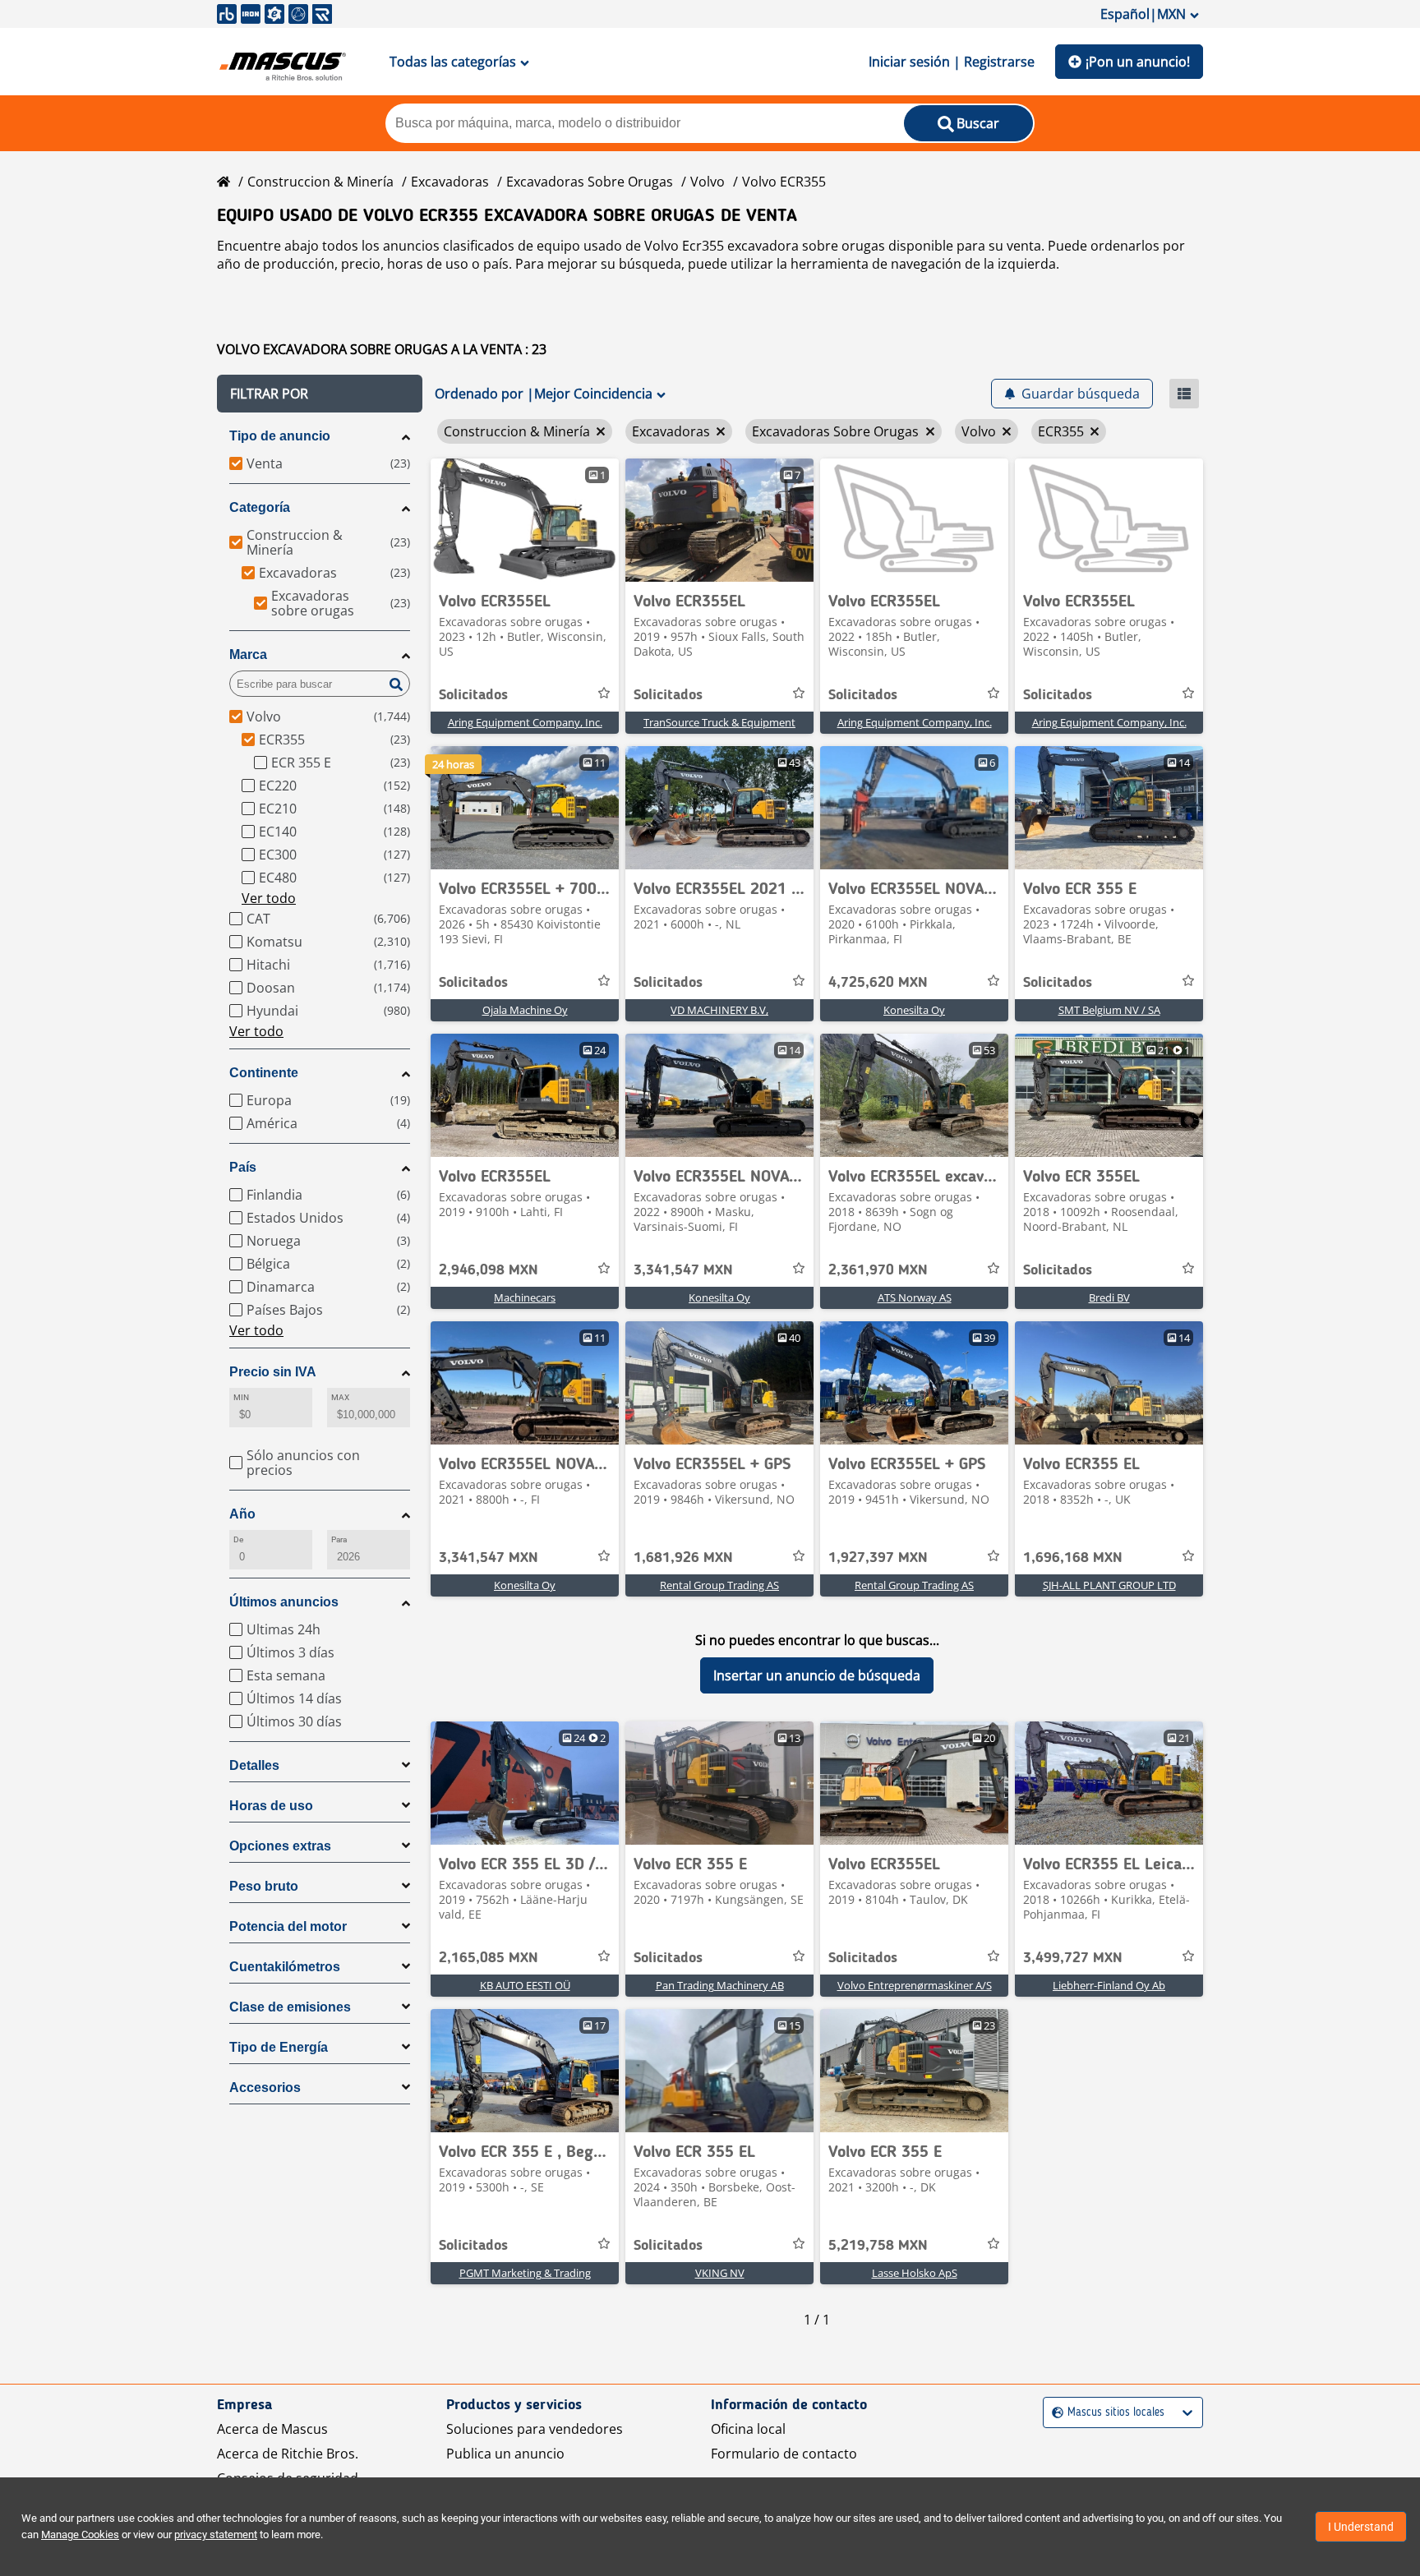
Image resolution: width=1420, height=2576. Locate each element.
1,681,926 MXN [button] (683, 1558)
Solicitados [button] (473, 695)
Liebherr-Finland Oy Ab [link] (1109, 1985)
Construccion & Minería (320, 182)
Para (339, 1539)
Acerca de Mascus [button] (272, 2429)
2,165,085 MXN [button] (489, 1958)
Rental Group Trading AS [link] (719, 1585)
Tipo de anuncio (280, 436)
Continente (264, 1073)
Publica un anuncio (505, 2454)
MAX (340, 1397)
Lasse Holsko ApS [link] (915, 2273)
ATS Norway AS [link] (915, 1297)
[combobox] (1054, 2413)
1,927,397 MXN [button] (878, 1558)
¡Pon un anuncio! (1138, 62)
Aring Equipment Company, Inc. (525, 722)
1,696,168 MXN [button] (1073, 1558)
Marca (248, 654)
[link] (525, 520)
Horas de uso (271, 1806)
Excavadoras (450, 182)
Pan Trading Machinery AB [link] (720, 1985)
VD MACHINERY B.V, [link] (719, 1010)
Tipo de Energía (279, 2047)
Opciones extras (280, 1846)
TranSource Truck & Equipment (719, 722)
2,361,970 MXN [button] (878, 1270)
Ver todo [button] (269, 898)
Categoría (260, 507)
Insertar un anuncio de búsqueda (817, 1675)
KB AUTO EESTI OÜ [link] (525, 1985)
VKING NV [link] (720, 2273)
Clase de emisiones (290, 2007)
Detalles (254, 1765)
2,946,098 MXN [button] (489, 1270)
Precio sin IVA (273, 1372)
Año (242, 1514)
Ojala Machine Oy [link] (525, 1010)
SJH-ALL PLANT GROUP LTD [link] (1109, 1585)
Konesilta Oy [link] (914, 1010)
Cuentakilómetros (285, 1967)
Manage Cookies (80, 2535)
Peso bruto (264, 1886)
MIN (241, 1397)
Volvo (708, 182)
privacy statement (216, 2535)
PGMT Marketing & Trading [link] (525, 2273)
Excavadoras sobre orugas (590, 182)
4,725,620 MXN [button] (878, 983)
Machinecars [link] (525, 1297)
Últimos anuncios (284, 1602)
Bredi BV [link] (1109, 1297)
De (238, 1539)
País (243, 1167)
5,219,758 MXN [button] (878, 2246)
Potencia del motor (288, 1926)
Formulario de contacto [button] (784, 2454)
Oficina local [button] (748, 2429)
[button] (320, 394)
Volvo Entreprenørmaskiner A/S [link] (915, 1985)
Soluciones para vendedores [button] (535, 2429)
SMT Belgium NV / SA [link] (1109, 1010)
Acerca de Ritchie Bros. (288, 2454)
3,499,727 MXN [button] (1073, 1958)
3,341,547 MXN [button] (683, 1270)
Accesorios (265, 2088)
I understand (1361, 2527)
